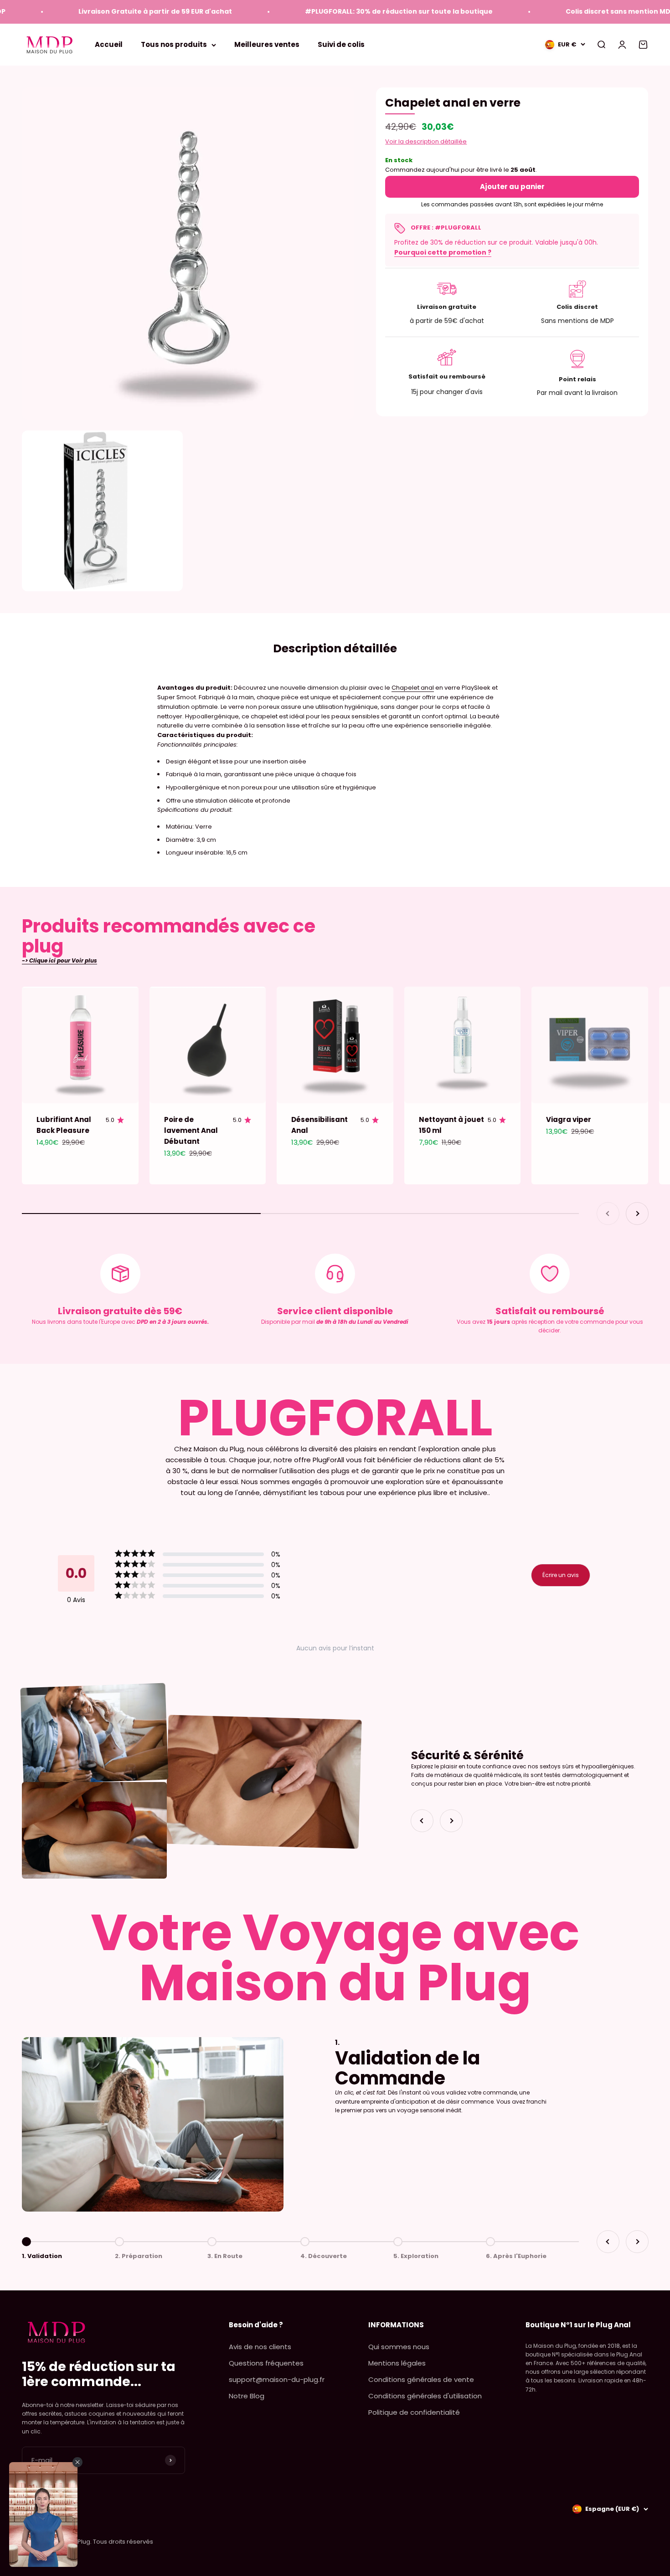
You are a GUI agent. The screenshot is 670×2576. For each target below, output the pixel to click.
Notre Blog (247, 2396)
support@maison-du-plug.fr (277, 2379)
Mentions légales (397, 2363)
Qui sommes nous (399, 2347)
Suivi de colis (341, 44)
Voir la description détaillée (426, 141)
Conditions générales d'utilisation (425, 2396)
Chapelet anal (413, 688)
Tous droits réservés (123, 2542)
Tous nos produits (174, 44)
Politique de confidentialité (414, 2412)
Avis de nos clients (260, 2347)
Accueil (109, 44)
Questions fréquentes (266, 2363)
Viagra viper (569, 1119)
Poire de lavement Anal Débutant (191, 1130)
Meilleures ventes (267, 44)
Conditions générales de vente (421, 2379)
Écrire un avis (561, 1575)
